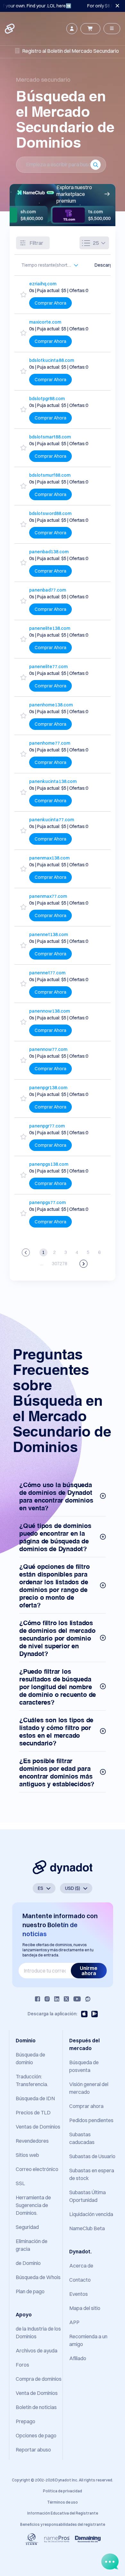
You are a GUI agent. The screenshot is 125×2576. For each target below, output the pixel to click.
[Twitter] (66, 1999)
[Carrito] (90, 29)
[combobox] (47, 265)
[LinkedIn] (57, 1999)
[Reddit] (88, 1999)
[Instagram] (47, 1999)
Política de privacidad (63, 2491)
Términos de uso (63, 2502)
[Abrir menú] (112, 29)
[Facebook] (37, 1999)
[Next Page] (83, 1264)
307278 (60, 1264)
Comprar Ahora (50, 303)
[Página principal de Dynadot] (10, 29)
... (42, 1264)
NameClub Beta (87, 2228)
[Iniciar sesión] (72, 29)
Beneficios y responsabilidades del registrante (63, 2524)
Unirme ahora (89, 1971)
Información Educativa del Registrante (63, 2513)
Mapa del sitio (85, 2308)
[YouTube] (77, 1999)
